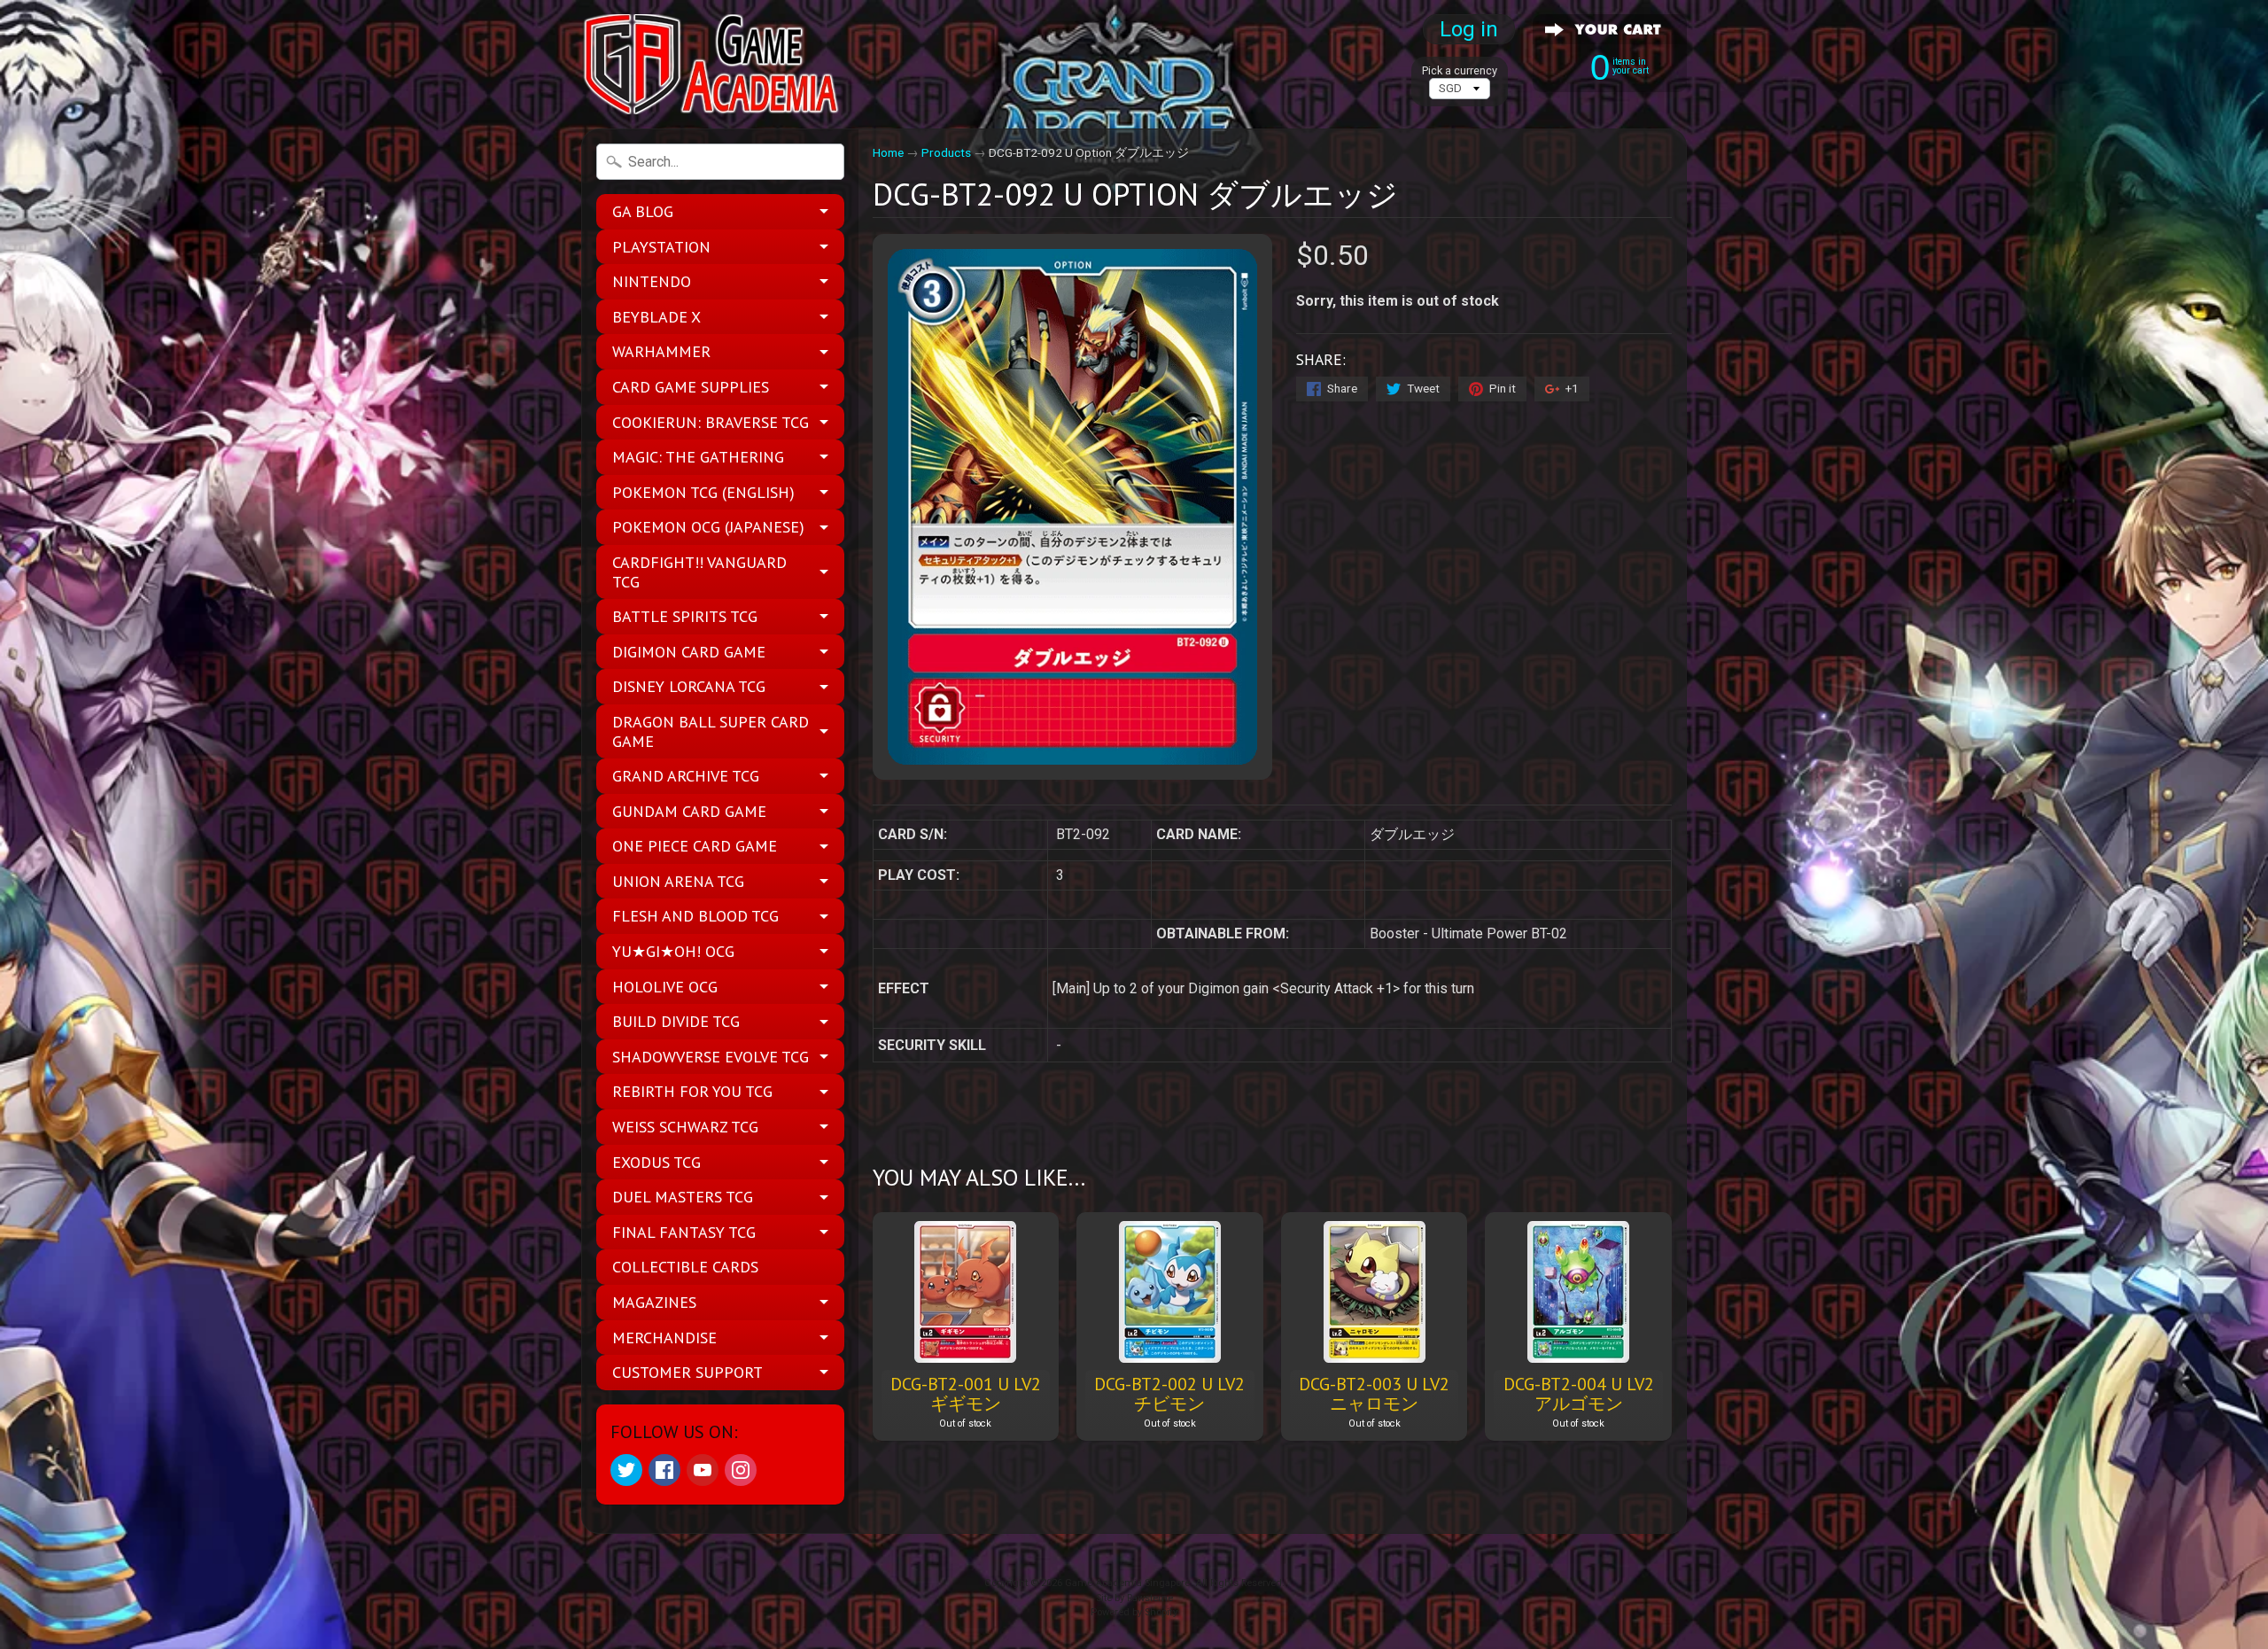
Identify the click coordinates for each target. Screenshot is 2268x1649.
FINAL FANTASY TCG (684, 1232)
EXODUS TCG (656, 1162)
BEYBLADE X (656, 317)
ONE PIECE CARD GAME (695, 846)
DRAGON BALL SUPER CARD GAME (711, 731)
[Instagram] (741, 1470)
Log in (1469, 29)
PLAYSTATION (661, 247)
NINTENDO (652, 281)
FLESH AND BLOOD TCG (695, 916)
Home (888, 152)
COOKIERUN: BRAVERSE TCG (711, 422)
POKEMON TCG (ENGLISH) (703, 492)
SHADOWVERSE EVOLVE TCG (711, 1057)
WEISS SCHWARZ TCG (685, 1127)
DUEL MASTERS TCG (683, 1197)
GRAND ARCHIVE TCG (686, 776)
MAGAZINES (654, 1302)
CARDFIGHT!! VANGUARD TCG (699, 572)
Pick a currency (1460, 70)
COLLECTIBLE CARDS (685, 1267)
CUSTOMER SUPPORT (687, 1372)
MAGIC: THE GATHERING (698, 457)
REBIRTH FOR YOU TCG (692, 1091)
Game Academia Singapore (1127, 1583)
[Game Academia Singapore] (714, 64)
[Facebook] (664, 1470)
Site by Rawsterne (1134, 1598)
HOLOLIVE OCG (665, 987)
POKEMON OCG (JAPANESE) (708, 527)
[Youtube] (703, 1470)
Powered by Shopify (1134, 1612)
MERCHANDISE (664, 1338)
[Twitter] (626, 1470)
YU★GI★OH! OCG (673, 951)
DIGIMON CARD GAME (689, 652)
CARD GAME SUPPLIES (691, 387)
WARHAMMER (661, 351)
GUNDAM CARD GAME (689, 811)
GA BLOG (643, 211)
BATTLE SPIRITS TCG (685, 616)
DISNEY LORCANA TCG (689, 686)
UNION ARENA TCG (678, 881)
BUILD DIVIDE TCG (676, 1021)
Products (946, 152)
